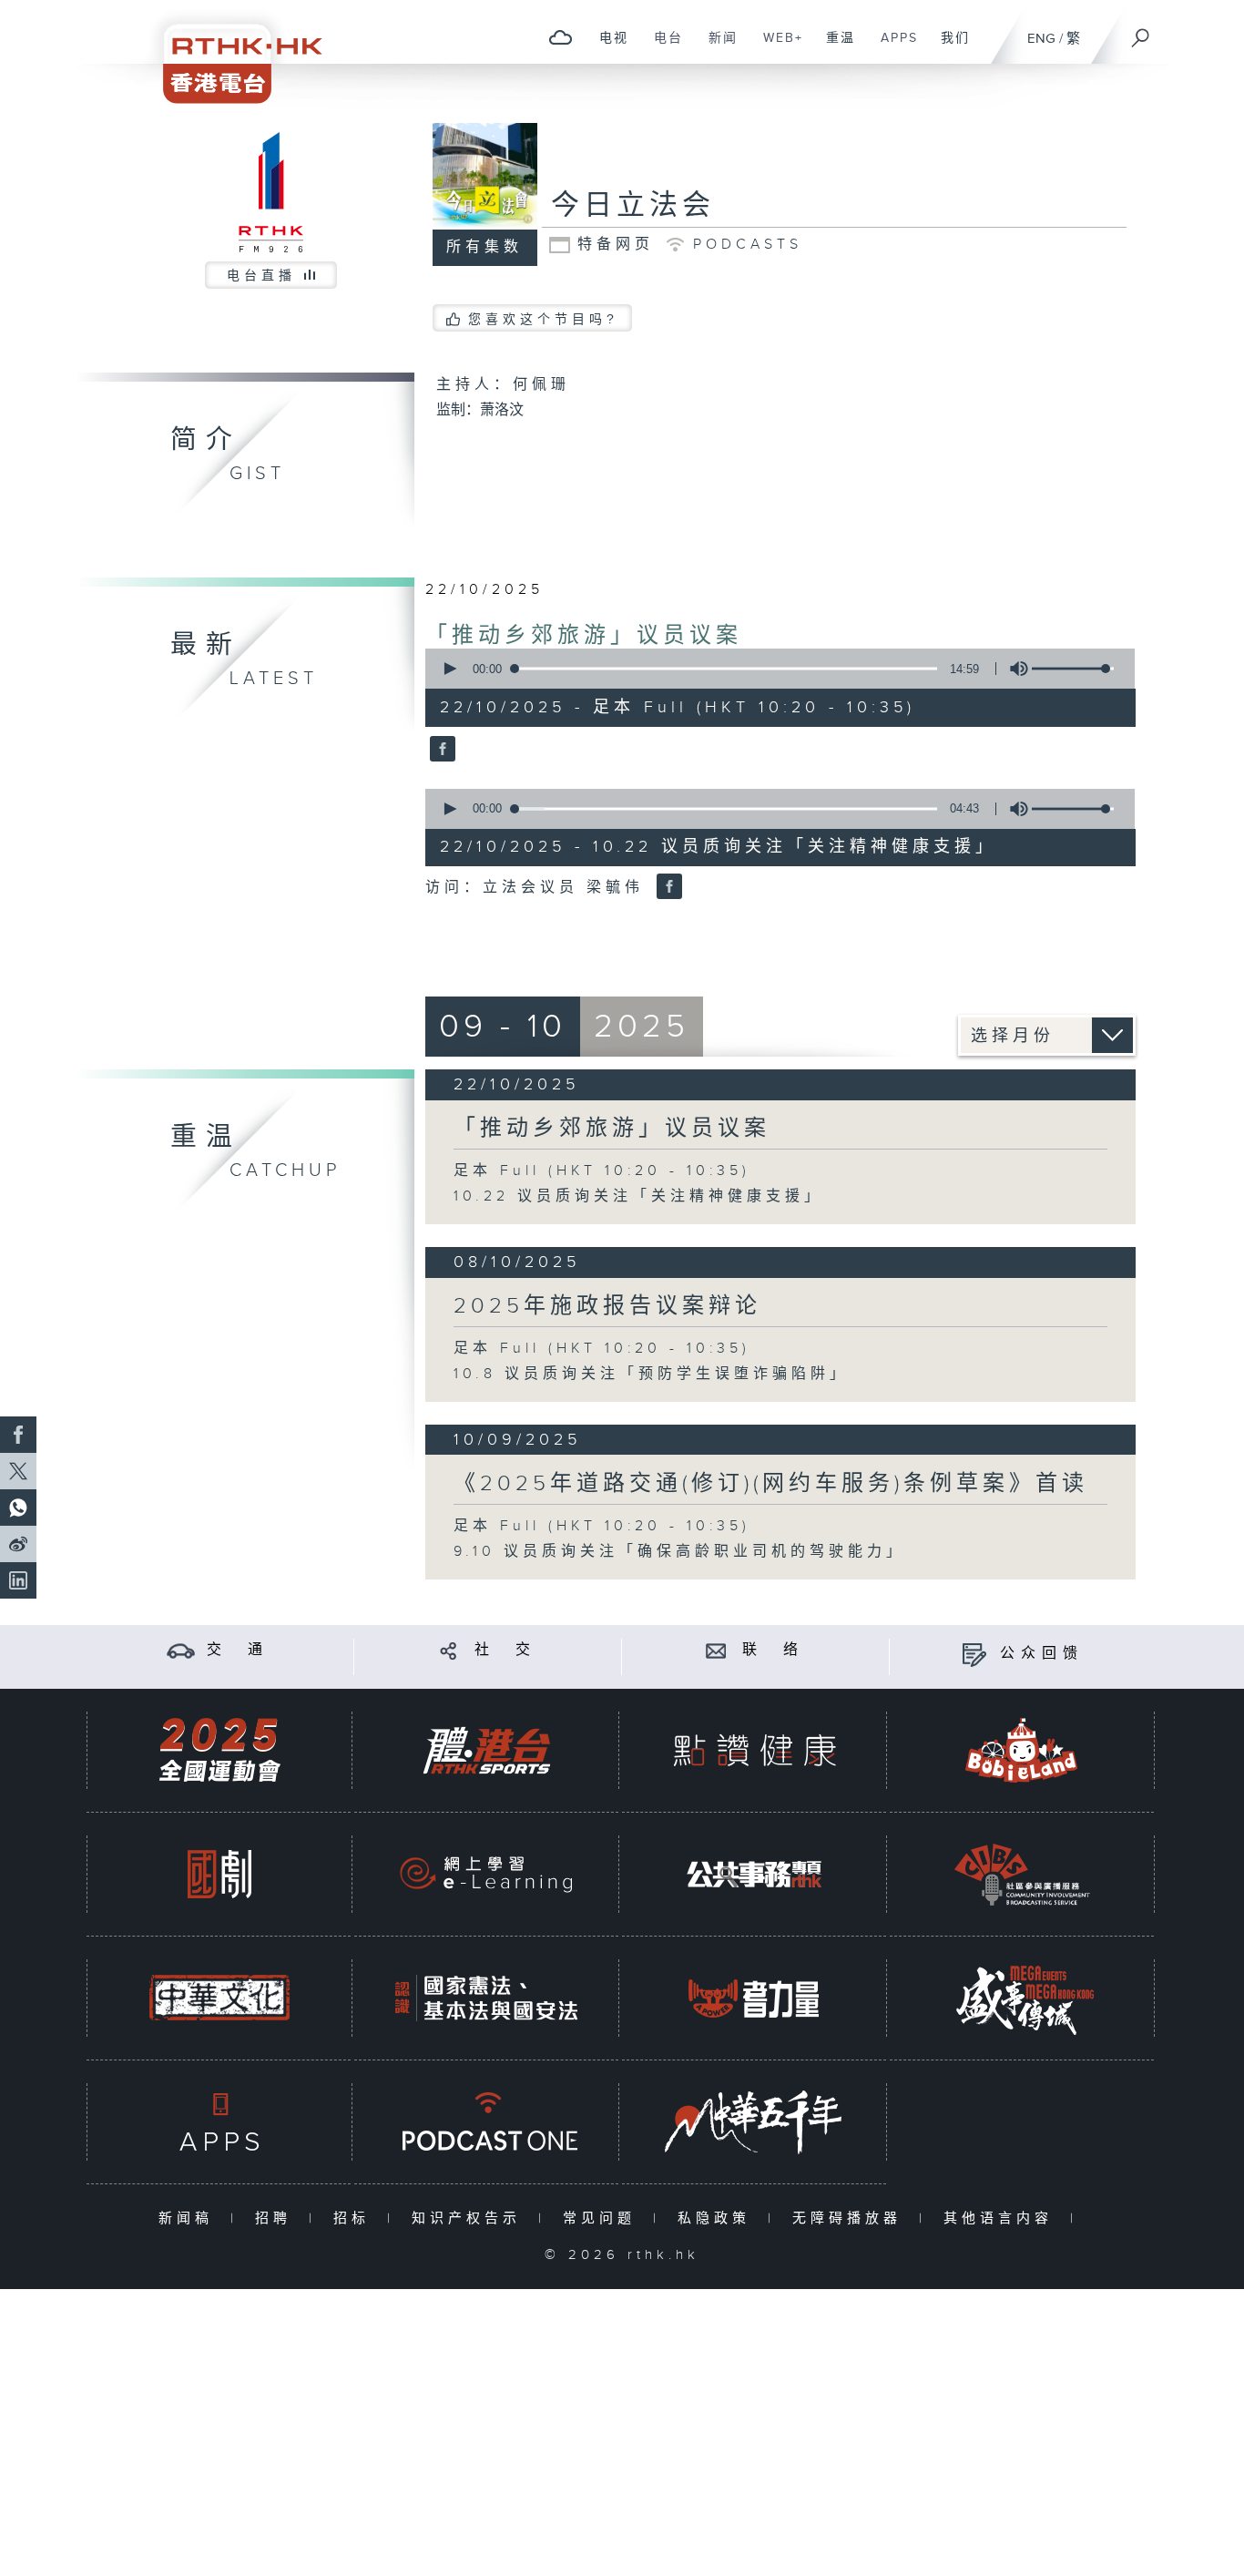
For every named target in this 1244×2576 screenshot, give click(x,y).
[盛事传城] (1022, 1998)
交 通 (238, 1650)
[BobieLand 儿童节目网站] (1022, 1750)
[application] (773, 669)
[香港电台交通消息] (181, 1650)
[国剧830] (219, 1874)
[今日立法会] (440, 751)
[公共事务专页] (754, 1874)
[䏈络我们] (716, 1650)
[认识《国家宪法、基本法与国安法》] (486, 1998)
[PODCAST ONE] (486, 2122)
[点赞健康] (754, 1750)
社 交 (505, 1650)
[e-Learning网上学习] (486, 1874)
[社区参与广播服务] (1022, 1874)
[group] (1014, 669)
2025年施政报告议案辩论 (607, 1306)
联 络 (773, 1650)
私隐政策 (718, 2218)
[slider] (1073, 669)
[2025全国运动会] (219, 1750)
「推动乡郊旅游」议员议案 (584, 636)
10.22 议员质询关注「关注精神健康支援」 (638, 1196)
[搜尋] (1141, 32)
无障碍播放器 (851, 2218)
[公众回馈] (974, 1654)
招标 (356, 2218)
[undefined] (561, 37)
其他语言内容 (1002, 2218)
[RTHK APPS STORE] (219, 2122)
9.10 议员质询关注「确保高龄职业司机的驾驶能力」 (679, 1552)
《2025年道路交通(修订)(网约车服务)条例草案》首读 (771, 1484)
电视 (607, 47)
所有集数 (484, 247)
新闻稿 (190, 2218)
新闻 (716, 47)
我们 (948, 47)
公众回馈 (1042, 1654)
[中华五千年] (754, 2122)
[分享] (449, 1650)
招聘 (277, 2218)
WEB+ (776, 47)
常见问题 (603, 2218)
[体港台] (486, 1750)
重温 (834, 47)
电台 (662, 47)
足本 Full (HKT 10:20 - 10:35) (602, 1171)
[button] (449, 669)
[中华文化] (219, 1998)
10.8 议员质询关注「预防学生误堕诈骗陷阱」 (651, 1374)
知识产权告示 (470, 2218)
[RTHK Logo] (230, 51)
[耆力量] (754, 1998)
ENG (1041, 39)
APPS (892, 47)
